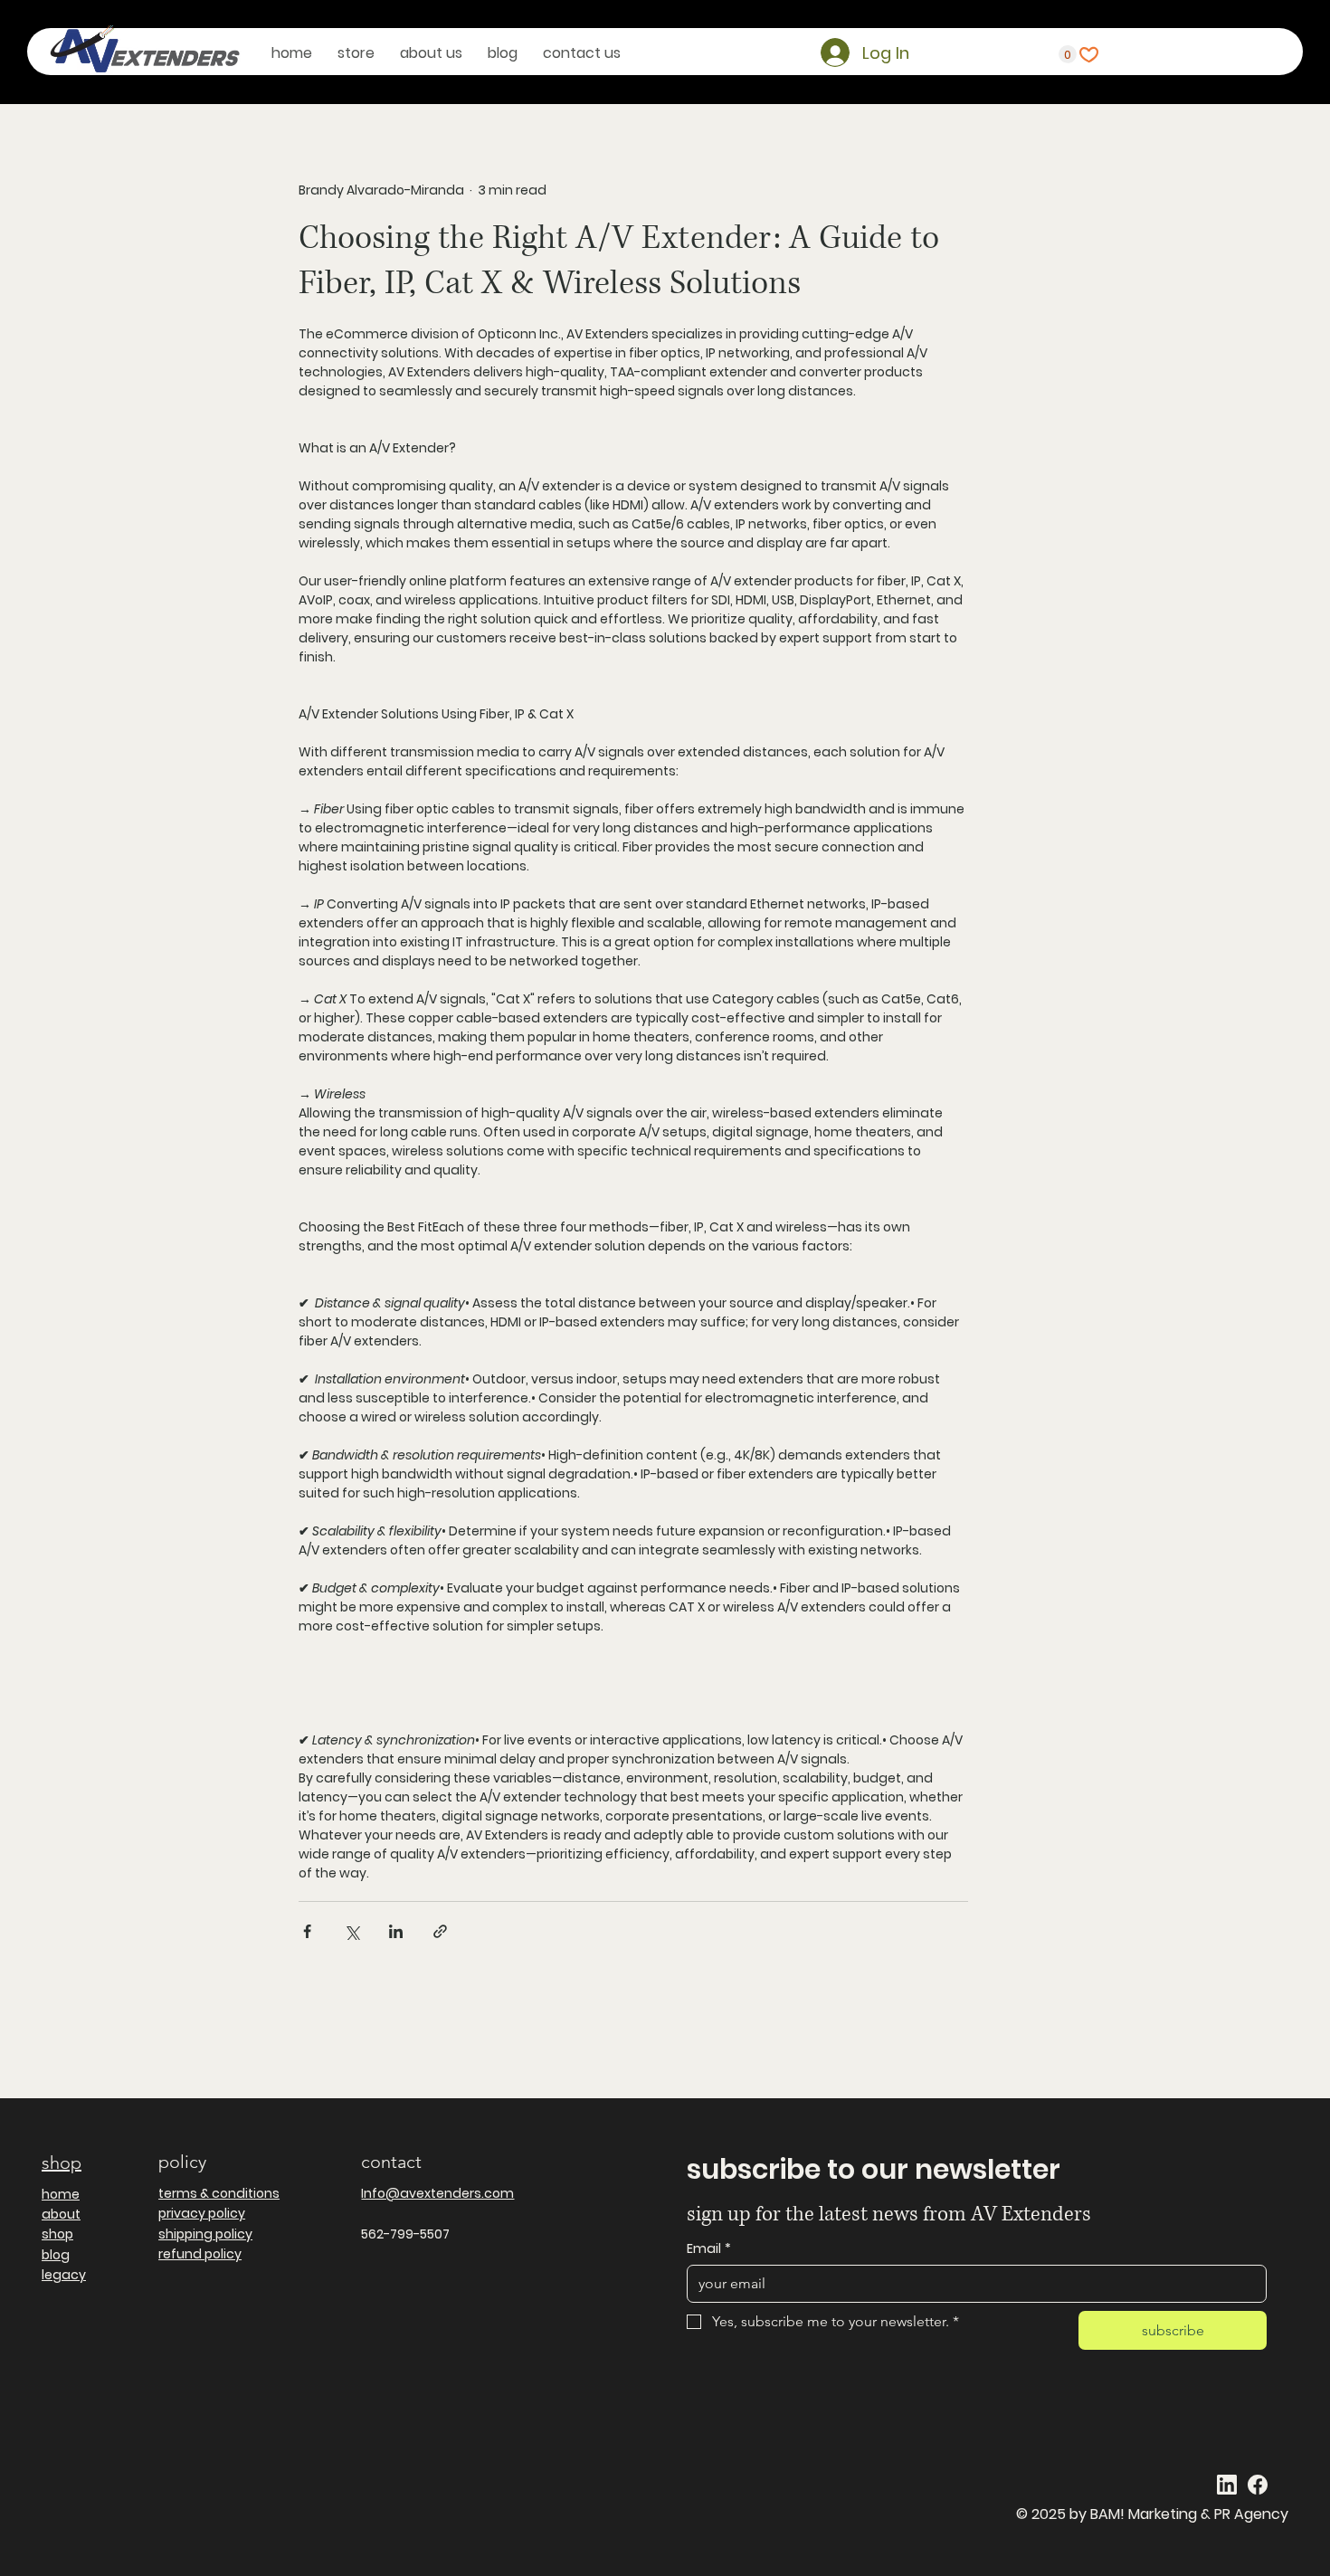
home (61, 2194)
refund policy (200, 2254)
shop (62, 2163)
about (61, 2214)
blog (56, 2255)
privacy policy (202, 2213)
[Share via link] (440, 1931)
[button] (1068, 54)
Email (709, 2249)
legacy (64, 2275)
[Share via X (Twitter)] (351, 1931)
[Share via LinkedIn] (396, 1931)
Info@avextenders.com (437, 2193)
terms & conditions (219, 2193)
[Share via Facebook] (307, 1931)
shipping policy (205, 2234)
